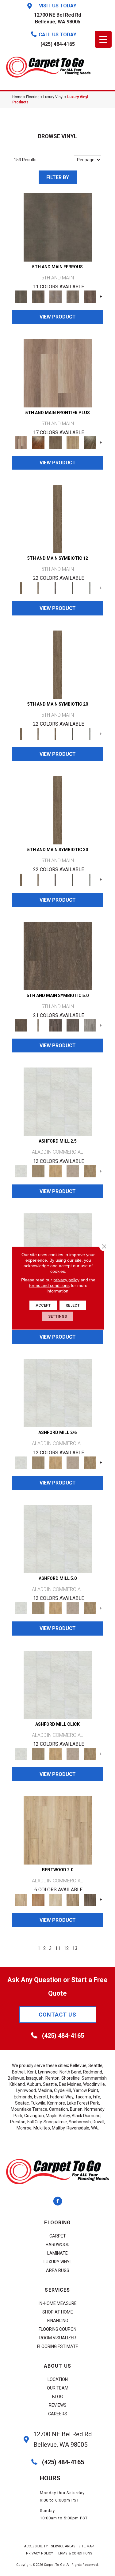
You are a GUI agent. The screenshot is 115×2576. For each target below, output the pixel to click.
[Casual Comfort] (56, 442)
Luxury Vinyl (53, 97)
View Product (58, 317)
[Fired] (58, 227)
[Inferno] (90, 296)
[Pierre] (58, 1830)
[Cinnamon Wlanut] (90, 442)
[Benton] (38, 1899)
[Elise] (38, 1171)
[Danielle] (90, 1171)
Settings (57, 1316)
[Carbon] (73, 588)
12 (66, 1948)
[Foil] (38, 296)
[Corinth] (73, 1171)
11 (58, 1948)
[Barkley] (56, 1899)
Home (17, 97)
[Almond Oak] (58, 373)
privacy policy (66, 1280)
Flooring (33, 97)
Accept (43, 1305)
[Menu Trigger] (103, 39)
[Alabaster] (58, 1102)
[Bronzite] (56, 588)
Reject (73, 1305)
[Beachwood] (38, 588)
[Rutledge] (90, 1899)
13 (75, 1948)
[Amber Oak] (38, 442)
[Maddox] (56, 1171)
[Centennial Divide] (73, 442)
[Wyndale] (73, 1899)
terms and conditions (49, 1285)
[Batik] (58, 519)
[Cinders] (90, 588)
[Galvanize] (73, 296)
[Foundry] (56, 296)
